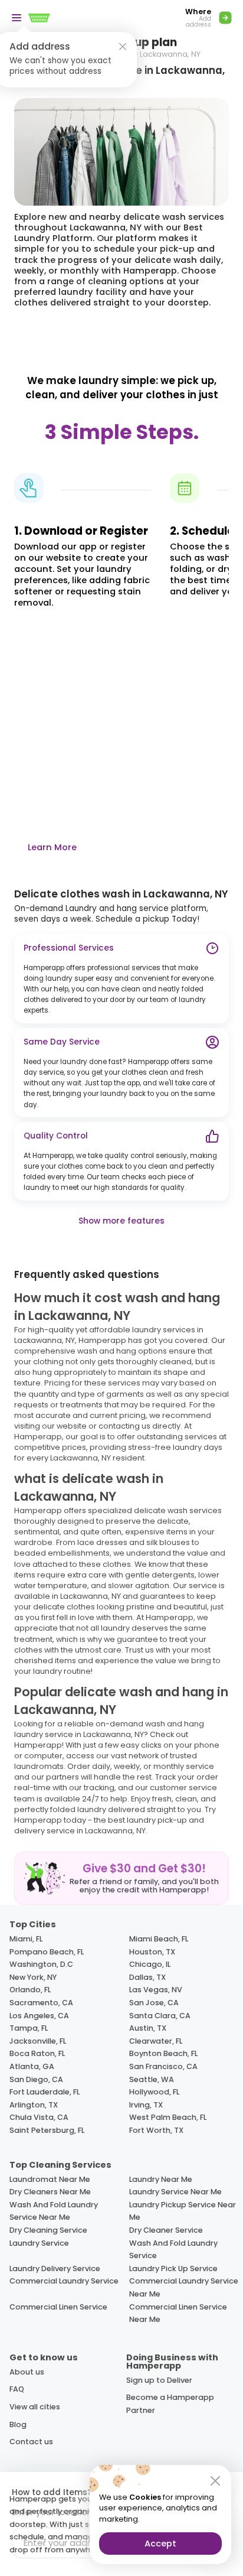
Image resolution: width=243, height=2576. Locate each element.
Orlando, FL (30, 1990)
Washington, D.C (41, 1964)
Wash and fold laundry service (173, 2250)
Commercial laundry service (64, 2281)
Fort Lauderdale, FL (45, 2092)
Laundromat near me (50, 2179)
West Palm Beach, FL (168, 2117)
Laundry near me (161, 2179)
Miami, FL (26, 1939)
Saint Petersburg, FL (47, 2130)
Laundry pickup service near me (183, 2211)
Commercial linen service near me (178, 2313)
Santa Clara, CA (160, 2016)
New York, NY (33, 1977)
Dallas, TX (147, 1977)
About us (27, 2372)
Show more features (121, 1221)
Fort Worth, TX (156, 2130)
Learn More (52, 847)
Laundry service (39, 2243)
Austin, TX (148, 2028)
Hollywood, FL (154, 2092)
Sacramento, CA (41, 2003)
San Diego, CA (36, 2079)
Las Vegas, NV (156, 1990)
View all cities (35, 2407)
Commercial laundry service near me (184, 2287)
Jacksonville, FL (38, 2041)
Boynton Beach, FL (163, 2053)
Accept (160, 2544)
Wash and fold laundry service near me (54, 2211)
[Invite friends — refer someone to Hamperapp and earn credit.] (121, 1878)
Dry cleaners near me (50, 2192)
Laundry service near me (175, 2192)
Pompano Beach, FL (47, 1952)
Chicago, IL (150, 1964)
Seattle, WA (152, 2079)
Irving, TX (146, 2105)
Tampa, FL (29, 2028)
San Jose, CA (154, 2003)
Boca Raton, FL (37, 2053)
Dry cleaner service (166, 2230)
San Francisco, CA (163, 2066)
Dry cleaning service (48, 2230)
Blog (18, 2424)
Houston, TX (152, 1952)
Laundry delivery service (55, 2268)
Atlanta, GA (32, 2066)
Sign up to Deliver (159, 2380)
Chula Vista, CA (39, 2117)
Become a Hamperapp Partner (170, 2404)
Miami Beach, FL (159, 1939)
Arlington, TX (34, 2105)
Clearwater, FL (156, 2041)
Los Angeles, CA (39, 2016)
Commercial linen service (58, 2307)
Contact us (31, 2442)
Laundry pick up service (173, 2268)
